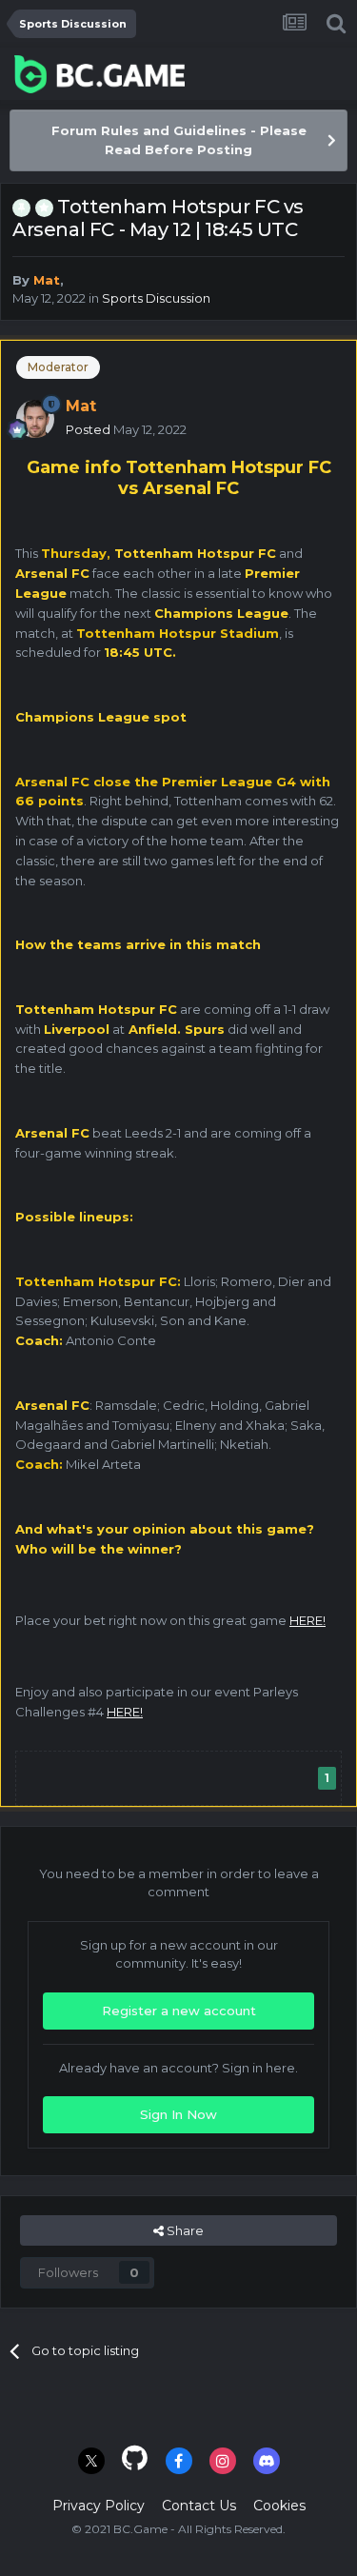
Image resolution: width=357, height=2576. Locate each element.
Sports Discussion (156, 298)
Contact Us (199, 2506)
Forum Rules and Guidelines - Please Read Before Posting (179, 140)
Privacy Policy (99, 2506)
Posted (126, 429)
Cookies (279, 2506)
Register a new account (179, 2011)
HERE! (307, 1620)
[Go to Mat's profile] (35, 419)
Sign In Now (178, 2114)
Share (184, 2230)
